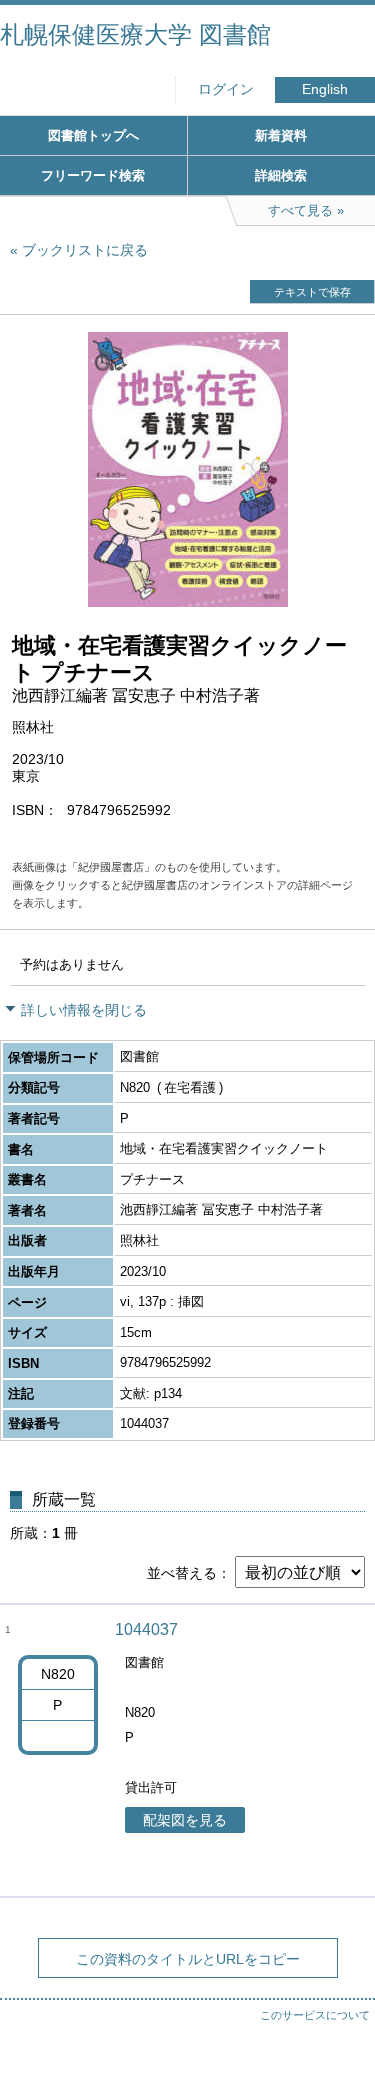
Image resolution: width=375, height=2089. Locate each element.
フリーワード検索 (93, 175)
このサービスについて (315, 2015)
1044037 (146, 1629)
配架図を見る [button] (185, 1820)
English (325, 89)
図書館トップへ (93, 135)
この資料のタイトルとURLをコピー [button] (188, 1959)
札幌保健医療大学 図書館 (135, 34)
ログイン (226, 89)
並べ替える (182, 1573)
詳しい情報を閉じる (84, 1010)
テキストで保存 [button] (312, 292)
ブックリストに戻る (85, 250)
